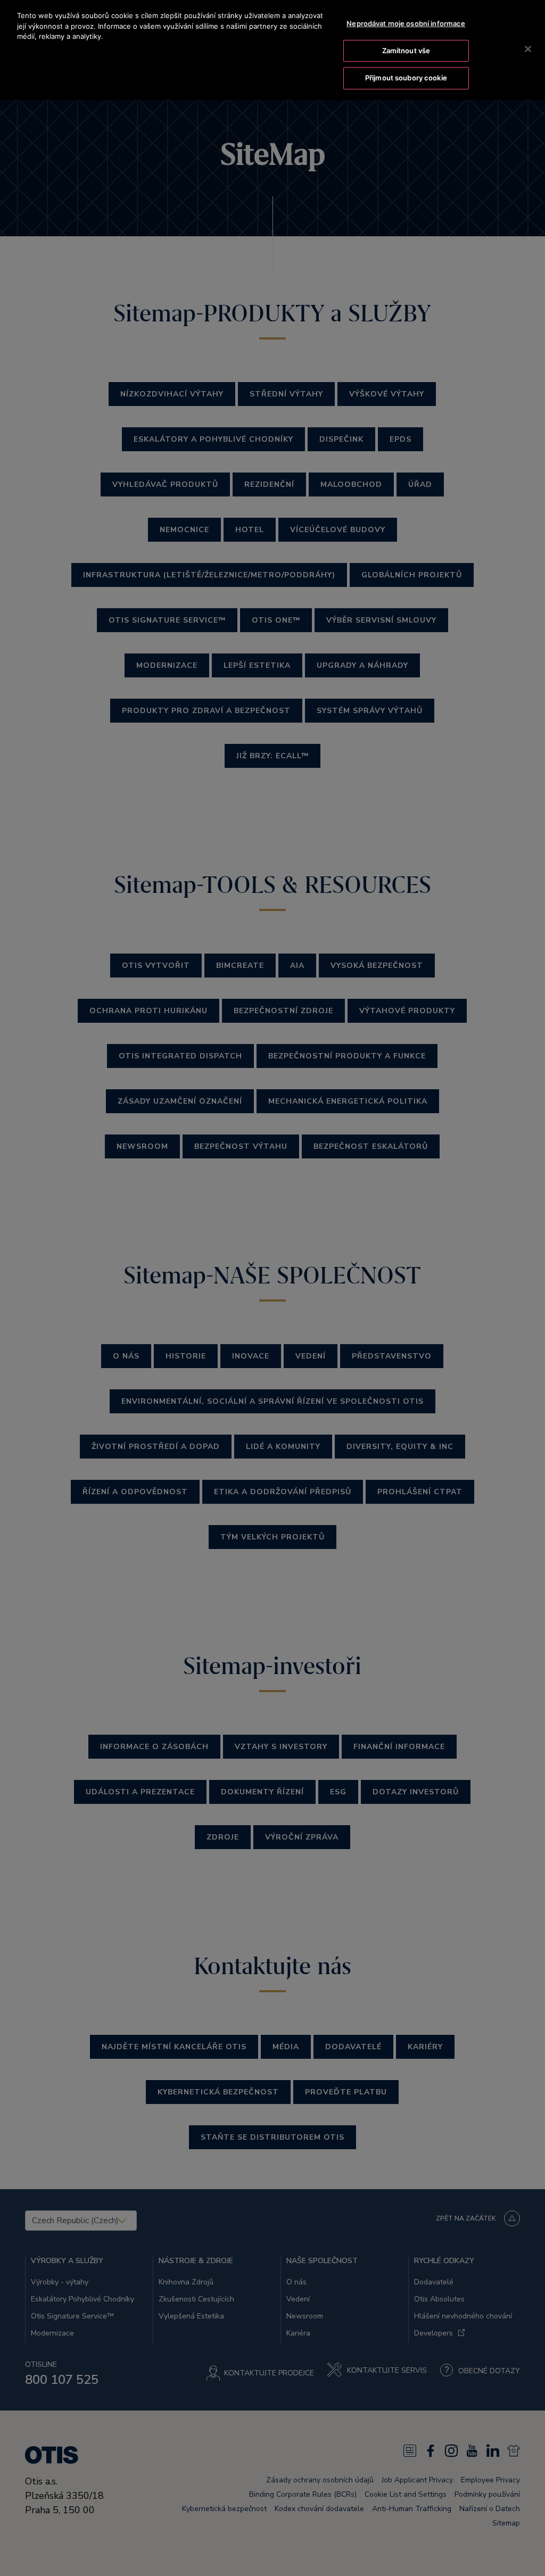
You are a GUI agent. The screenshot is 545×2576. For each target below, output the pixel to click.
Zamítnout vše (406, 51)
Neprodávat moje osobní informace (406, 23)
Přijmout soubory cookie (406, 78)
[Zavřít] (528, 49)
